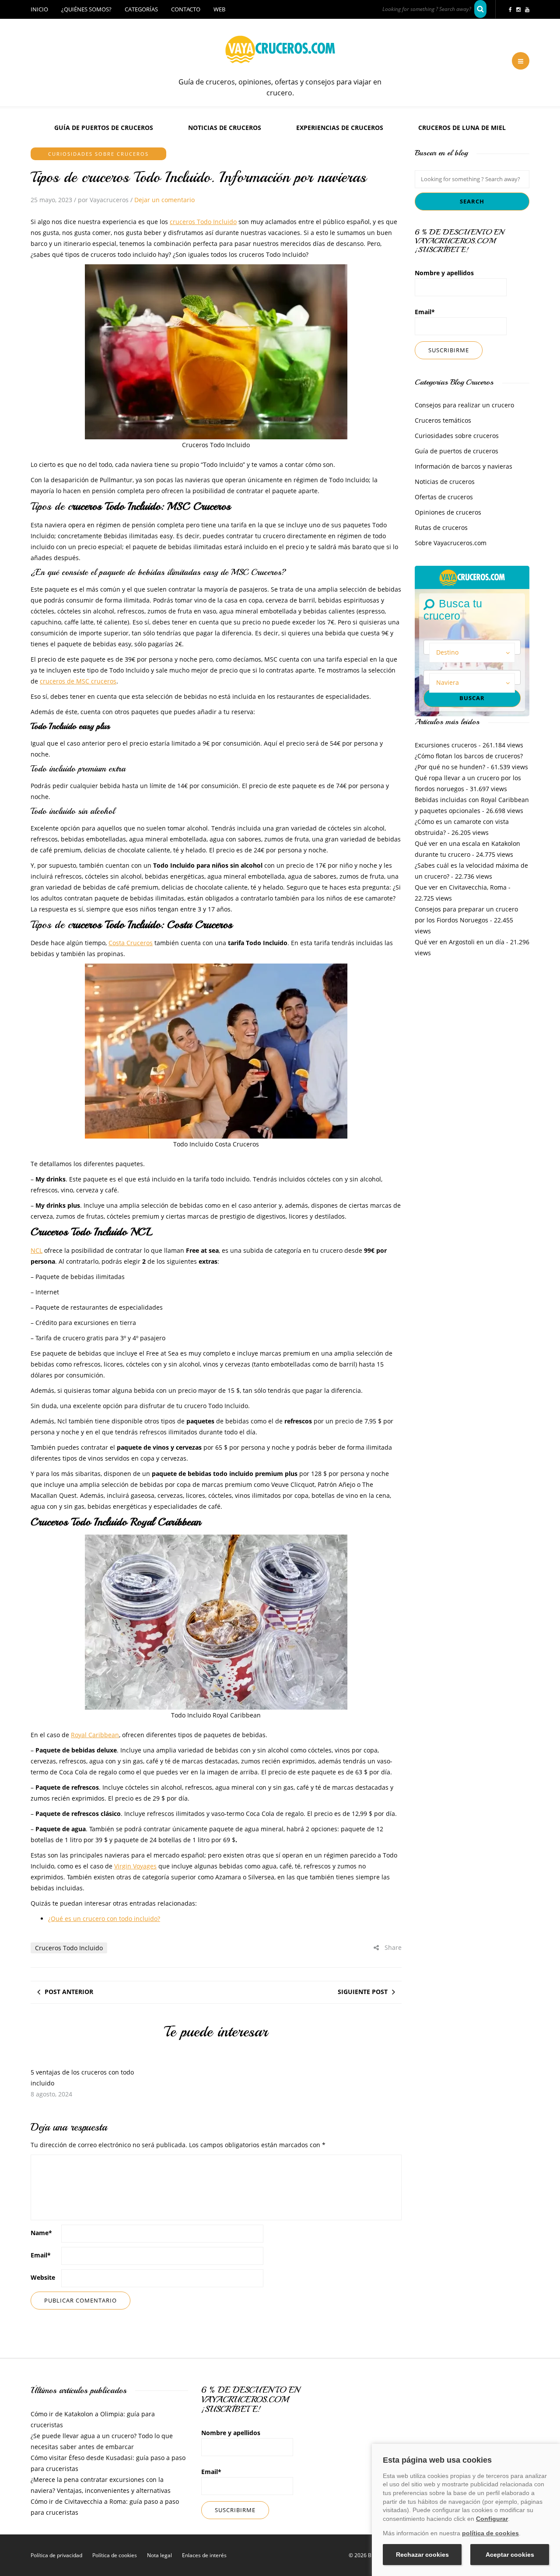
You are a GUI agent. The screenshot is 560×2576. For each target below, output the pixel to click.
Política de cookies (115, 2555)
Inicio (39, 9)
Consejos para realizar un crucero (464, 405)
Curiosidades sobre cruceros (98, 154)
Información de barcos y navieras (464, 466)
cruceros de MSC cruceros (78, 681)
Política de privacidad (56, 2555)
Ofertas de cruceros (444, 497)
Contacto (186, 9)
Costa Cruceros (131, 943)
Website (43, 2277)
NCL (37, 1250)
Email (41, 2255)
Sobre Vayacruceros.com (451, 543)
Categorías (141, 9)
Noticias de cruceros (225, 128)
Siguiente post (363, 1992)
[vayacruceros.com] (472, 577)
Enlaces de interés (204, 2555)
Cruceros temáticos (443, 420)
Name (41, 2233)
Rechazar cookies (422, 2555)
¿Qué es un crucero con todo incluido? (104, 1919)
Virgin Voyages (135, 1866)
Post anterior (69, 1992)
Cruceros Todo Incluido (69, 1948)
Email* (425, 312)
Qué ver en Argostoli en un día (460, 942)
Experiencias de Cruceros (340, 128)
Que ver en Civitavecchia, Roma (461, 887)
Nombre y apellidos (444, 273)
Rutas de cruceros (441, 527)
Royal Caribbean (95, 1735)
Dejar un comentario (164, 200)
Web (219, 9)
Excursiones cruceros (446, 745)
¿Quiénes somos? (86, 9)
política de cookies (490, 2533)
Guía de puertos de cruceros (104, 128)
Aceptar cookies (510, 2555)
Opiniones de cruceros (448, 512)
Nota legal (159, 2555)
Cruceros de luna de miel (462, 128)
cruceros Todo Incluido (203, 222)
